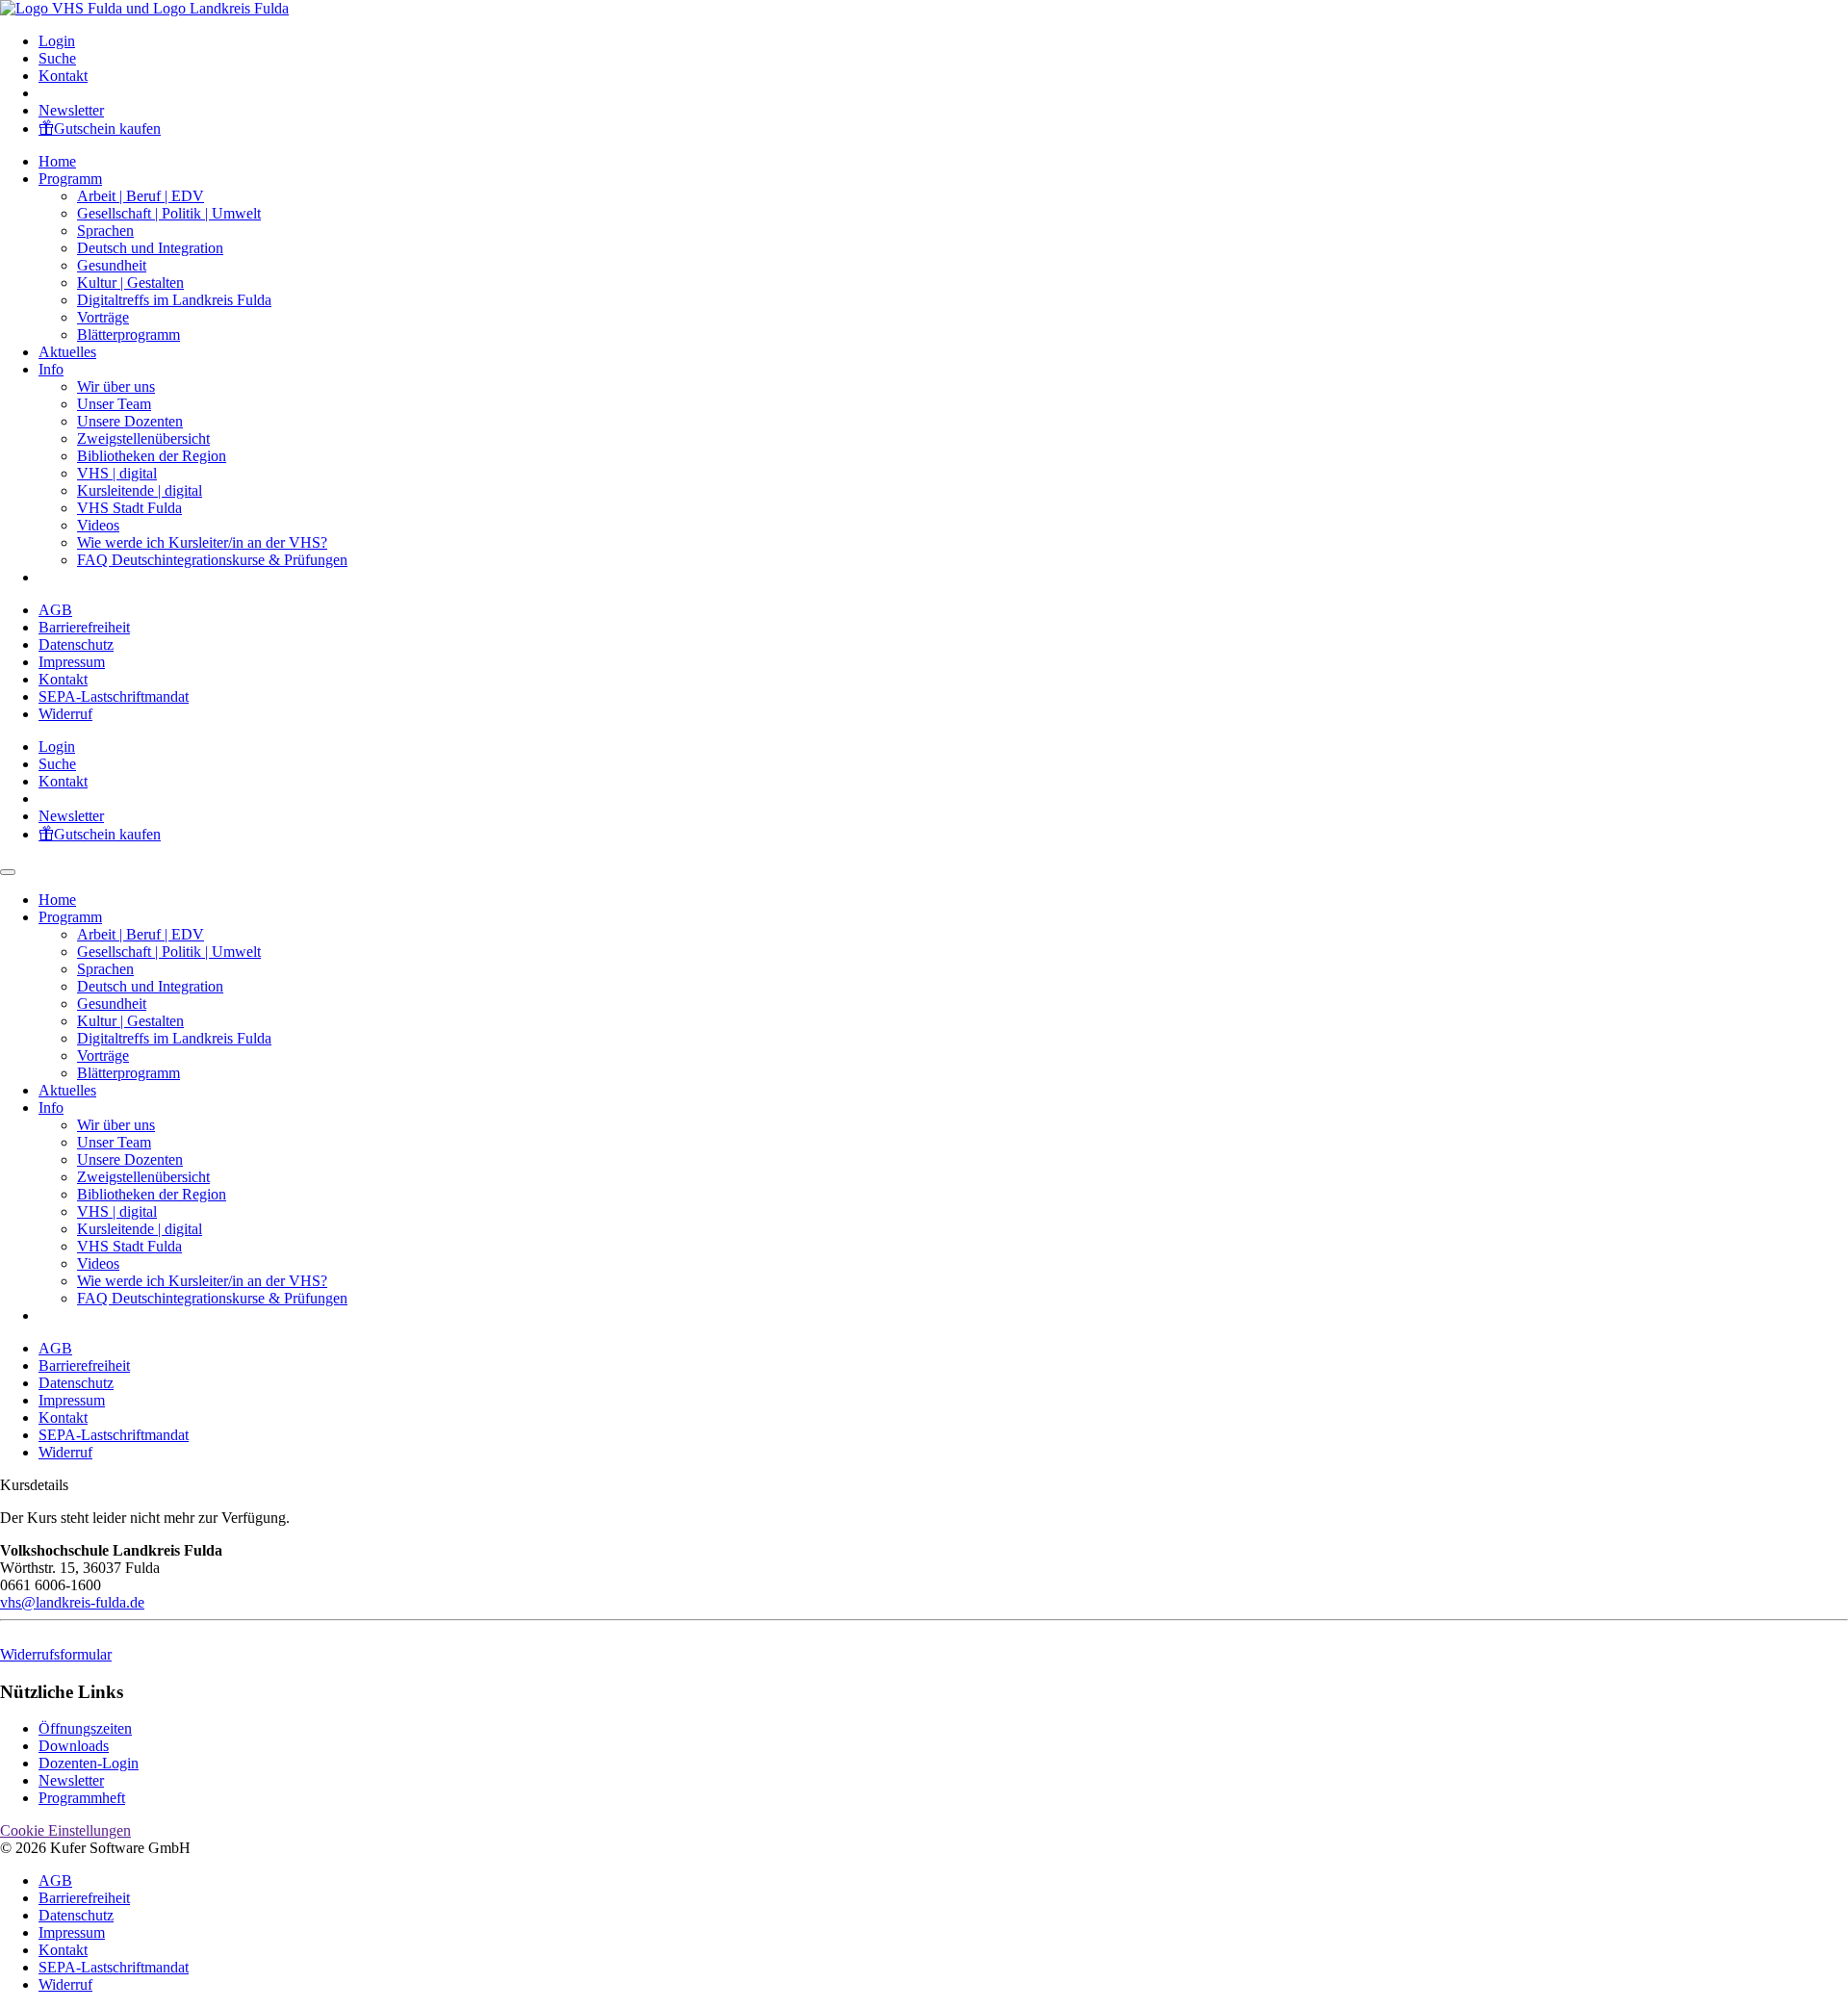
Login (57, 41)
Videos (98, 525)
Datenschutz (76, 644)
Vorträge (103, 317)
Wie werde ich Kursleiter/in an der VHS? (202, 542)
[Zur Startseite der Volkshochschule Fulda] (144, 8)
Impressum (72, 662)
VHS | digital (117, 473)
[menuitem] (943, 41)
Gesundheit (112, 265)
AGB (55, 610)
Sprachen (105, 231)
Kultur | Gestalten (130, 283)
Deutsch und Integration (150, 248)
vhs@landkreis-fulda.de (72, 1602)
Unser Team (114, 404)
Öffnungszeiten (85, 1728)
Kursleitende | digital (140, 490)
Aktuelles (67, 352)
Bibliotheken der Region (152, 456)
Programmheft (82, 1798)
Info (51, 369)
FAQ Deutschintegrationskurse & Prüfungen (212, 560)
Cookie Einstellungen (65, 1830)
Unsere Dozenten (130, 421)
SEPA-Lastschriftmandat (114, 696)
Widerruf (65, 714)
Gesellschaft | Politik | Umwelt (169, 213)
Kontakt (63, 76)
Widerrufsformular (56, 1654)
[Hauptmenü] (8, 872)
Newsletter (71, 110)
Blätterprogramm (128, 335)
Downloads (74, 1746)
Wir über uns (116, 386)
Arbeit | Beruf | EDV (141, 196)
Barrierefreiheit (84, 627)
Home (57, 161)
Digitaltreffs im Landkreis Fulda (174, 300)
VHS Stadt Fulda (129, 508)
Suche (57, 58)
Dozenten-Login (89, 1763)
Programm (70, 179)
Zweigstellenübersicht (143, 438)
